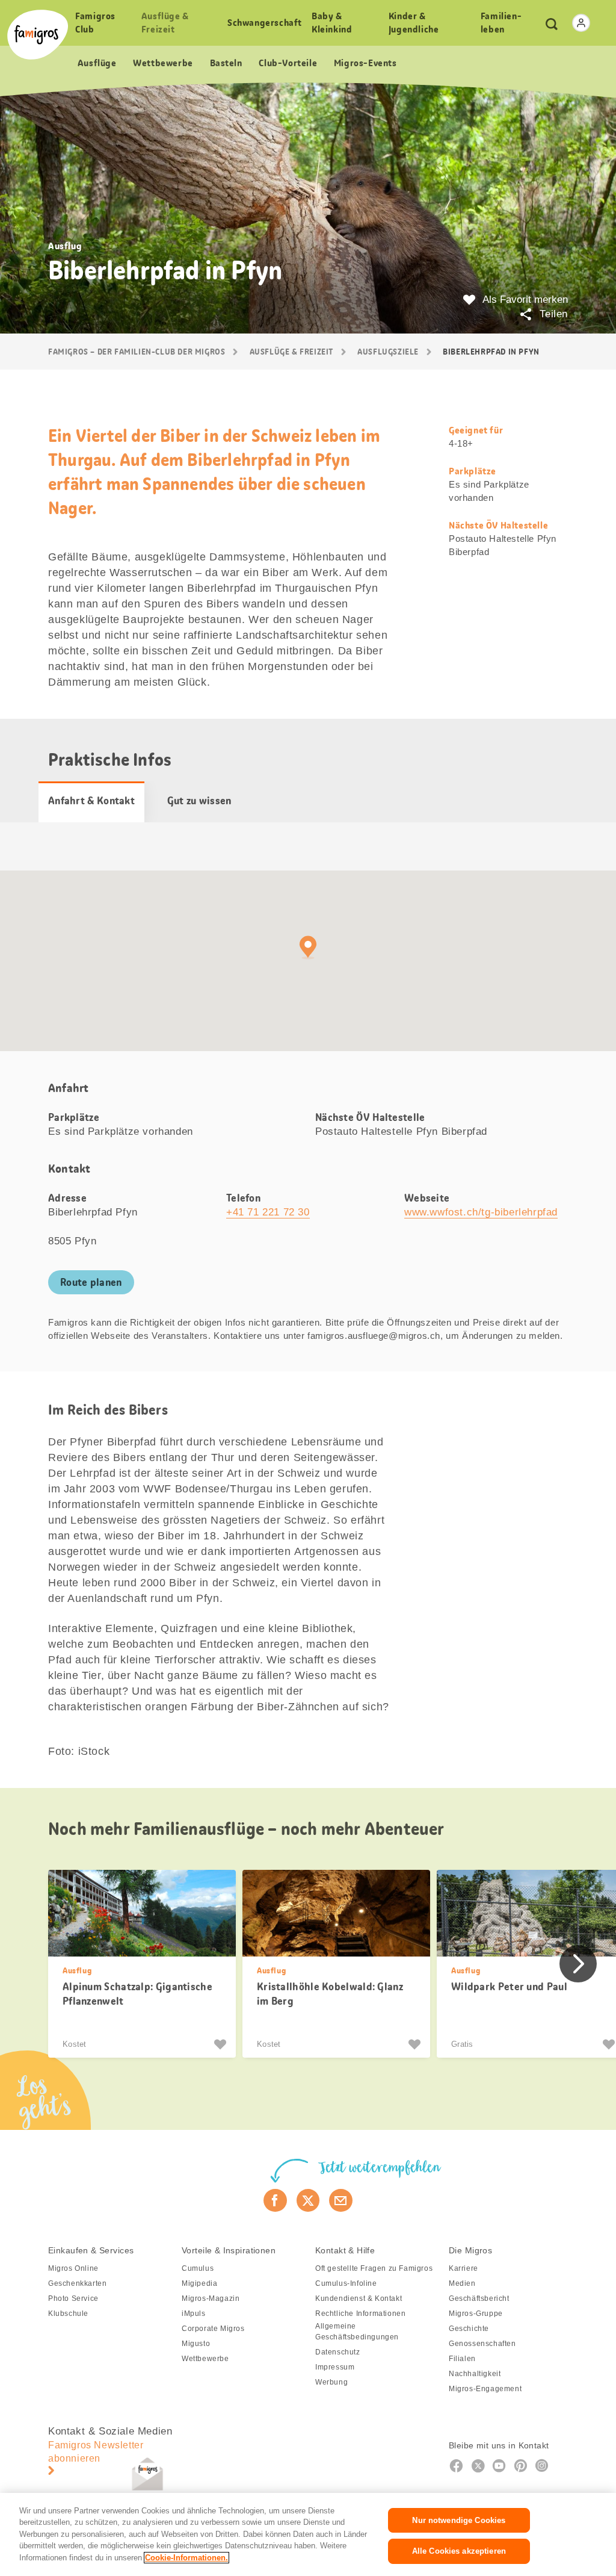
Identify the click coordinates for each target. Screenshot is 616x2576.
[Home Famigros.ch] (38, 35)
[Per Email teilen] (341, 2200)
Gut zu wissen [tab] (199, 801)
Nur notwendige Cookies (459, 2520)
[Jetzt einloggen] (581, 23)
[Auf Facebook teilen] (275, 2200)
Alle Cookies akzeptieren (459, 2551)
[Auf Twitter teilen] (308, 2200)
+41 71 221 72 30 (268, 1212)
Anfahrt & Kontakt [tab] (91, 801)
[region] (308, 2534)
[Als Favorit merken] (222, 2044)
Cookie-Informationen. (186, 2558)
